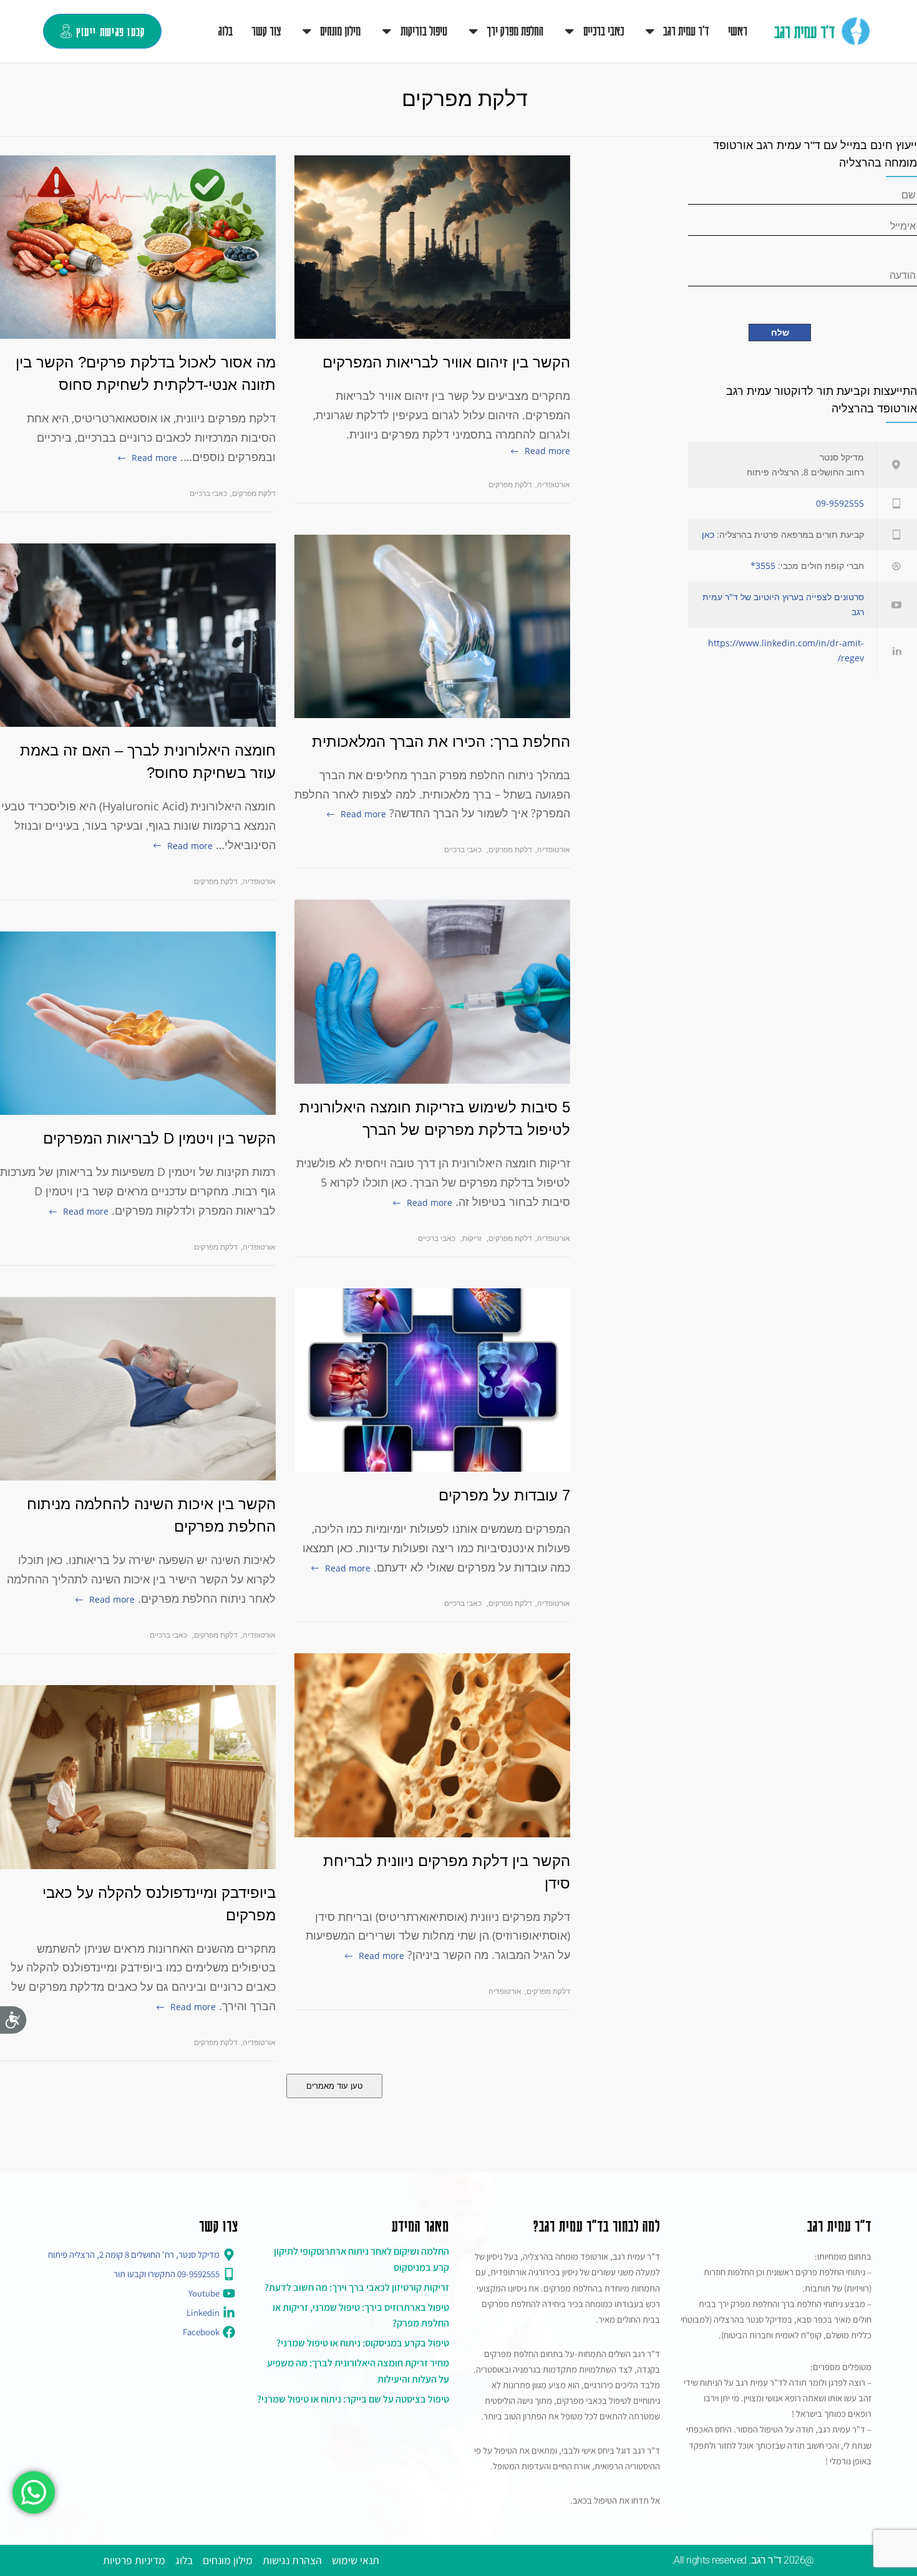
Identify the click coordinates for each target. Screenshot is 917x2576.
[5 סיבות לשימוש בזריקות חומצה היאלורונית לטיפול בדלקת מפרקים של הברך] (432, 992)
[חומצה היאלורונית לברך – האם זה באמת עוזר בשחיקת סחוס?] (138, 635)
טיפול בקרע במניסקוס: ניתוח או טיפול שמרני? (363, 2343)
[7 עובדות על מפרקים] (432, 1380)
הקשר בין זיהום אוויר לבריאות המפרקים (446, 362)
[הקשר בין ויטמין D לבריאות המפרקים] (138, 1023)
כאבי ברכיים (604, 31)
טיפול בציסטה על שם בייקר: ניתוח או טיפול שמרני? (353, 2399)
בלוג (226, 31)
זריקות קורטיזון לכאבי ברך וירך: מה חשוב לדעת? (357, 2287)
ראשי (738, 31)
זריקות (472, 1238)
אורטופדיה (259, 881)
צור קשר (266, 31)
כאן (708, 534)
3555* (763, 566)
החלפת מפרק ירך (515, 31)
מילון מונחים (340, 31)
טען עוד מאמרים (334, 2086)
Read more (154, 458)
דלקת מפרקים (254, 493)
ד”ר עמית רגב (686, 31)
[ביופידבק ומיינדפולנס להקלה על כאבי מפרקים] (138, 1777)
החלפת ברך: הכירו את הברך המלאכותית (441, 741)
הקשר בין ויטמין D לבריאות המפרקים (159, 1138)
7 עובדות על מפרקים (504, 1495)
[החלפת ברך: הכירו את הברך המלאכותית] (432, 626)
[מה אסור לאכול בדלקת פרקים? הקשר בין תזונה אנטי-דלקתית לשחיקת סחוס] (138, 247)
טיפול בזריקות (424, 31)
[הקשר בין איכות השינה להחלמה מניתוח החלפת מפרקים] (138, 1389)
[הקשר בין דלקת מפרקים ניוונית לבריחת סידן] (432, 1745)
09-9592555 (840, 503)
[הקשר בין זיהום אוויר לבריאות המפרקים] (432, 247)
